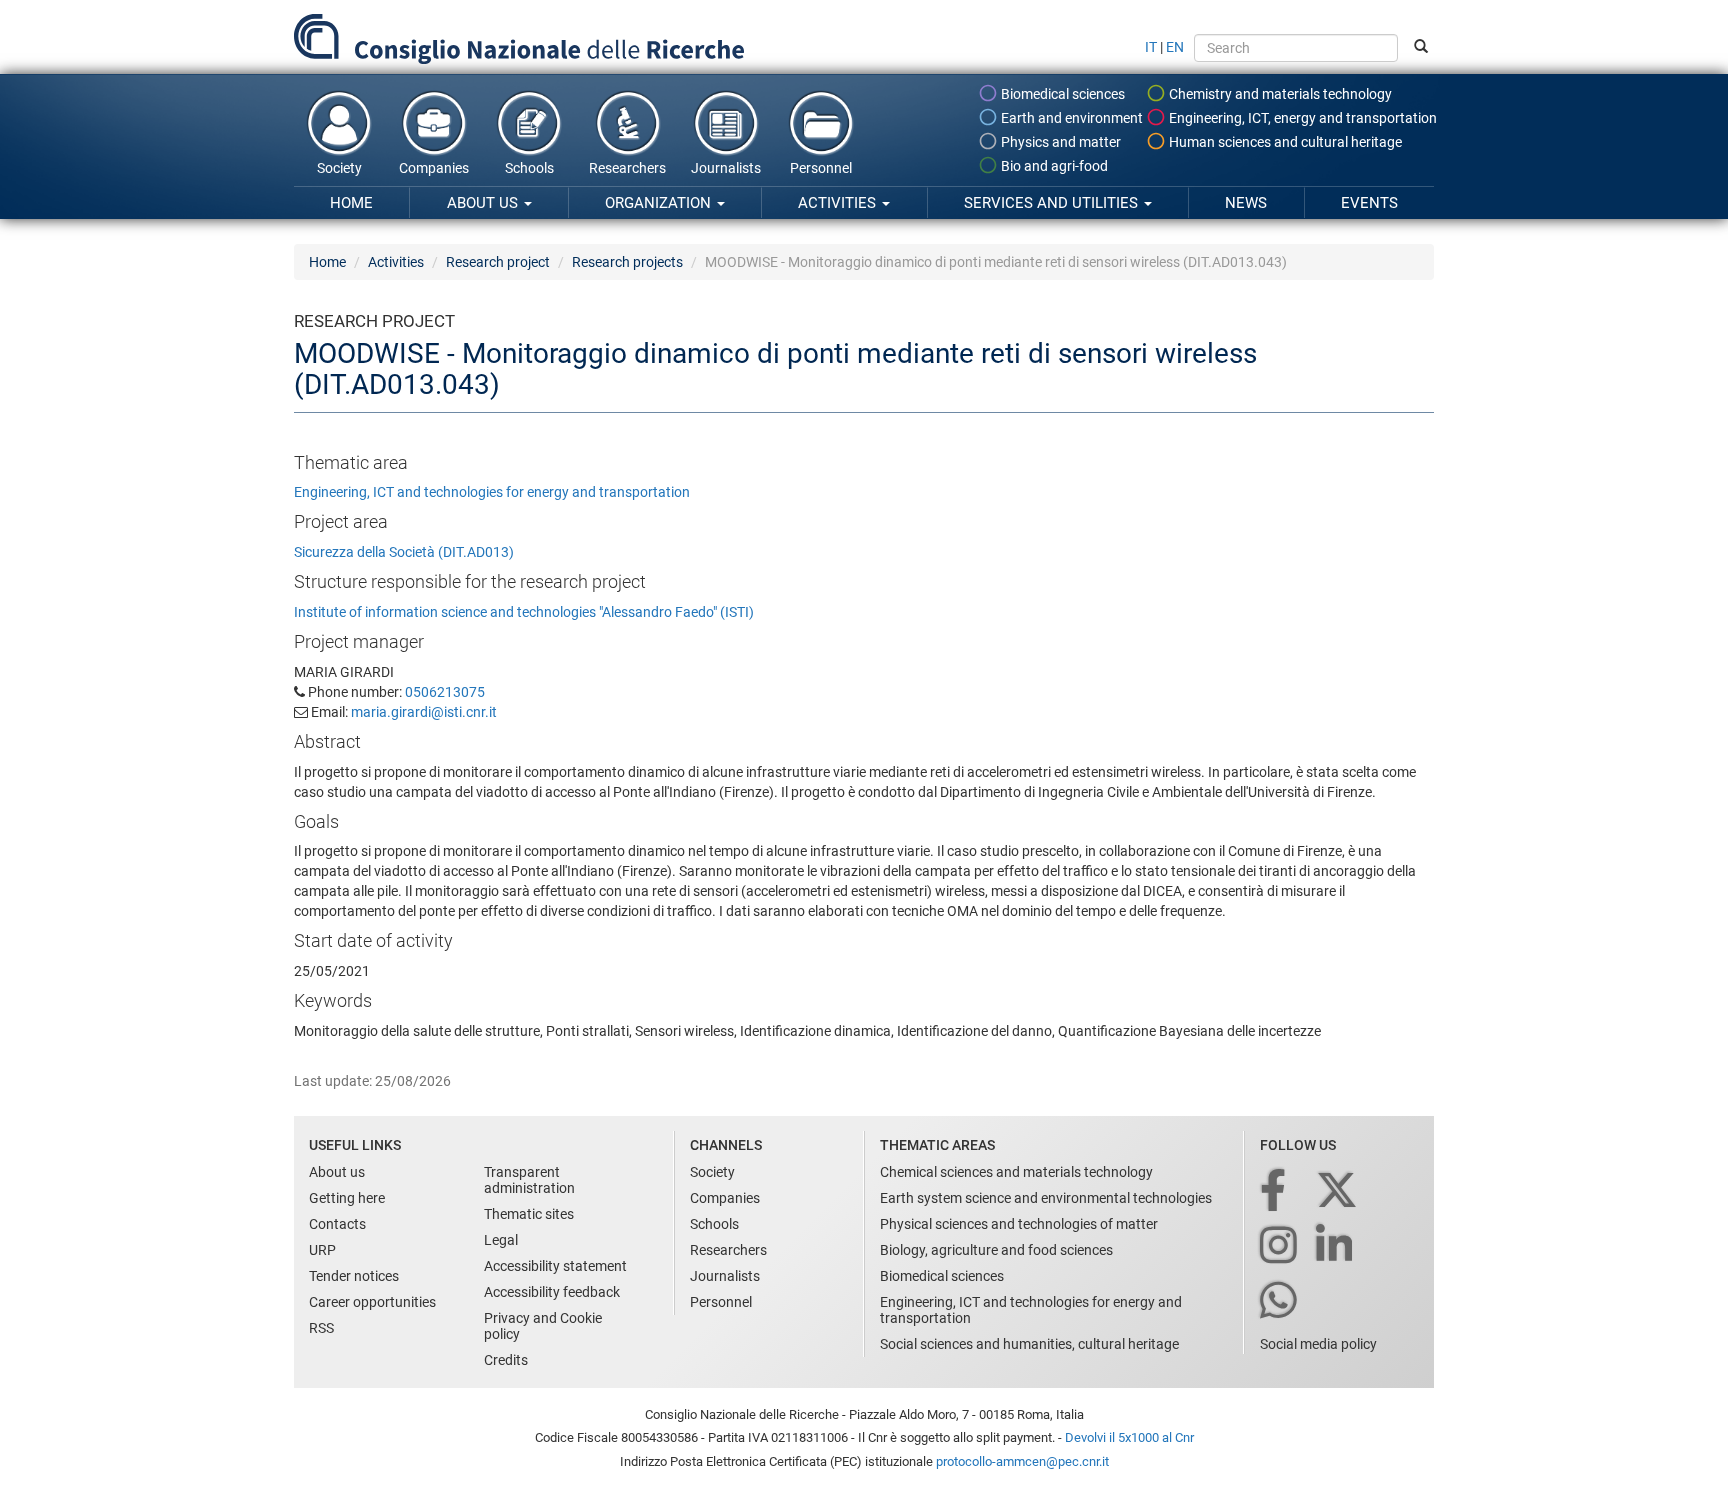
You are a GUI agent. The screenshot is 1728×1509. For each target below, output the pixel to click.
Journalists (726, 168)
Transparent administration (529, 1180)
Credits (506, 1360)
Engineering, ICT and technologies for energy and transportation (492, 492)
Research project (498, 262)
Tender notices (354, 1276)
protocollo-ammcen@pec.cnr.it (1022, 1461)
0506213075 (445, 692)
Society (339, 168)
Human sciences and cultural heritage (1284, 142)
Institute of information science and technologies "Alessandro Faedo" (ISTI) (524, 612)
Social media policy (1318, 1344)
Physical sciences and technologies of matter (1019, 1224)
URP (322, 1250)
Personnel (821, 168)
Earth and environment (1070, 118)
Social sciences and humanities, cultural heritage (1029, 1344)
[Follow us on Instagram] (1280, 1246)
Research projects (627, 262)
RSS (321, 1328)
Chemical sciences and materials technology (1016, 1172)
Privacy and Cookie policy (543, 1326)
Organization (660, 203)
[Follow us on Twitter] (1338, 1191)
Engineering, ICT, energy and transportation (1301, 118)
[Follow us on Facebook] (1274, 1191)
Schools (529, 168)
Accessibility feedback (552, 1292)
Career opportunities (372, 1302)
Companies (434, 168)
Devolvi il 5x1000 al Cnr (1129, 1437)
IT (1151, 47)
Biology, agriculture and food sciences (996, 1250)
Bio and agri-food (1053, 166)
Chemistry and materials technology (1279, 94)
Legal (501, 1240)
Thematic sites (529, 1214)
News (1246, 203)
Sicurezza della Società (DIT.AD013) (404, 552)
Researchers (627, 168)
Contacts (337, 1224)
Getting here (347, 1198)
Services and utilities (1053, 203)
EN (1175, 47)
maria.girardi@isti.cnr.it (424, 712)
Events (1369, 203)
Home (351, 203)
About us (484, 203)
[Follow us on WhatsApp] (1280, 1301)
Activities (839, 203)
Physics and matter (1059, 142)
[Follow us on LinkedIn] (1336, 1246)
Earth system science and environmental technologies (1046, 1198)
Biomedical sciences (1061, 94)
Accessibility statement (555, 1266)
